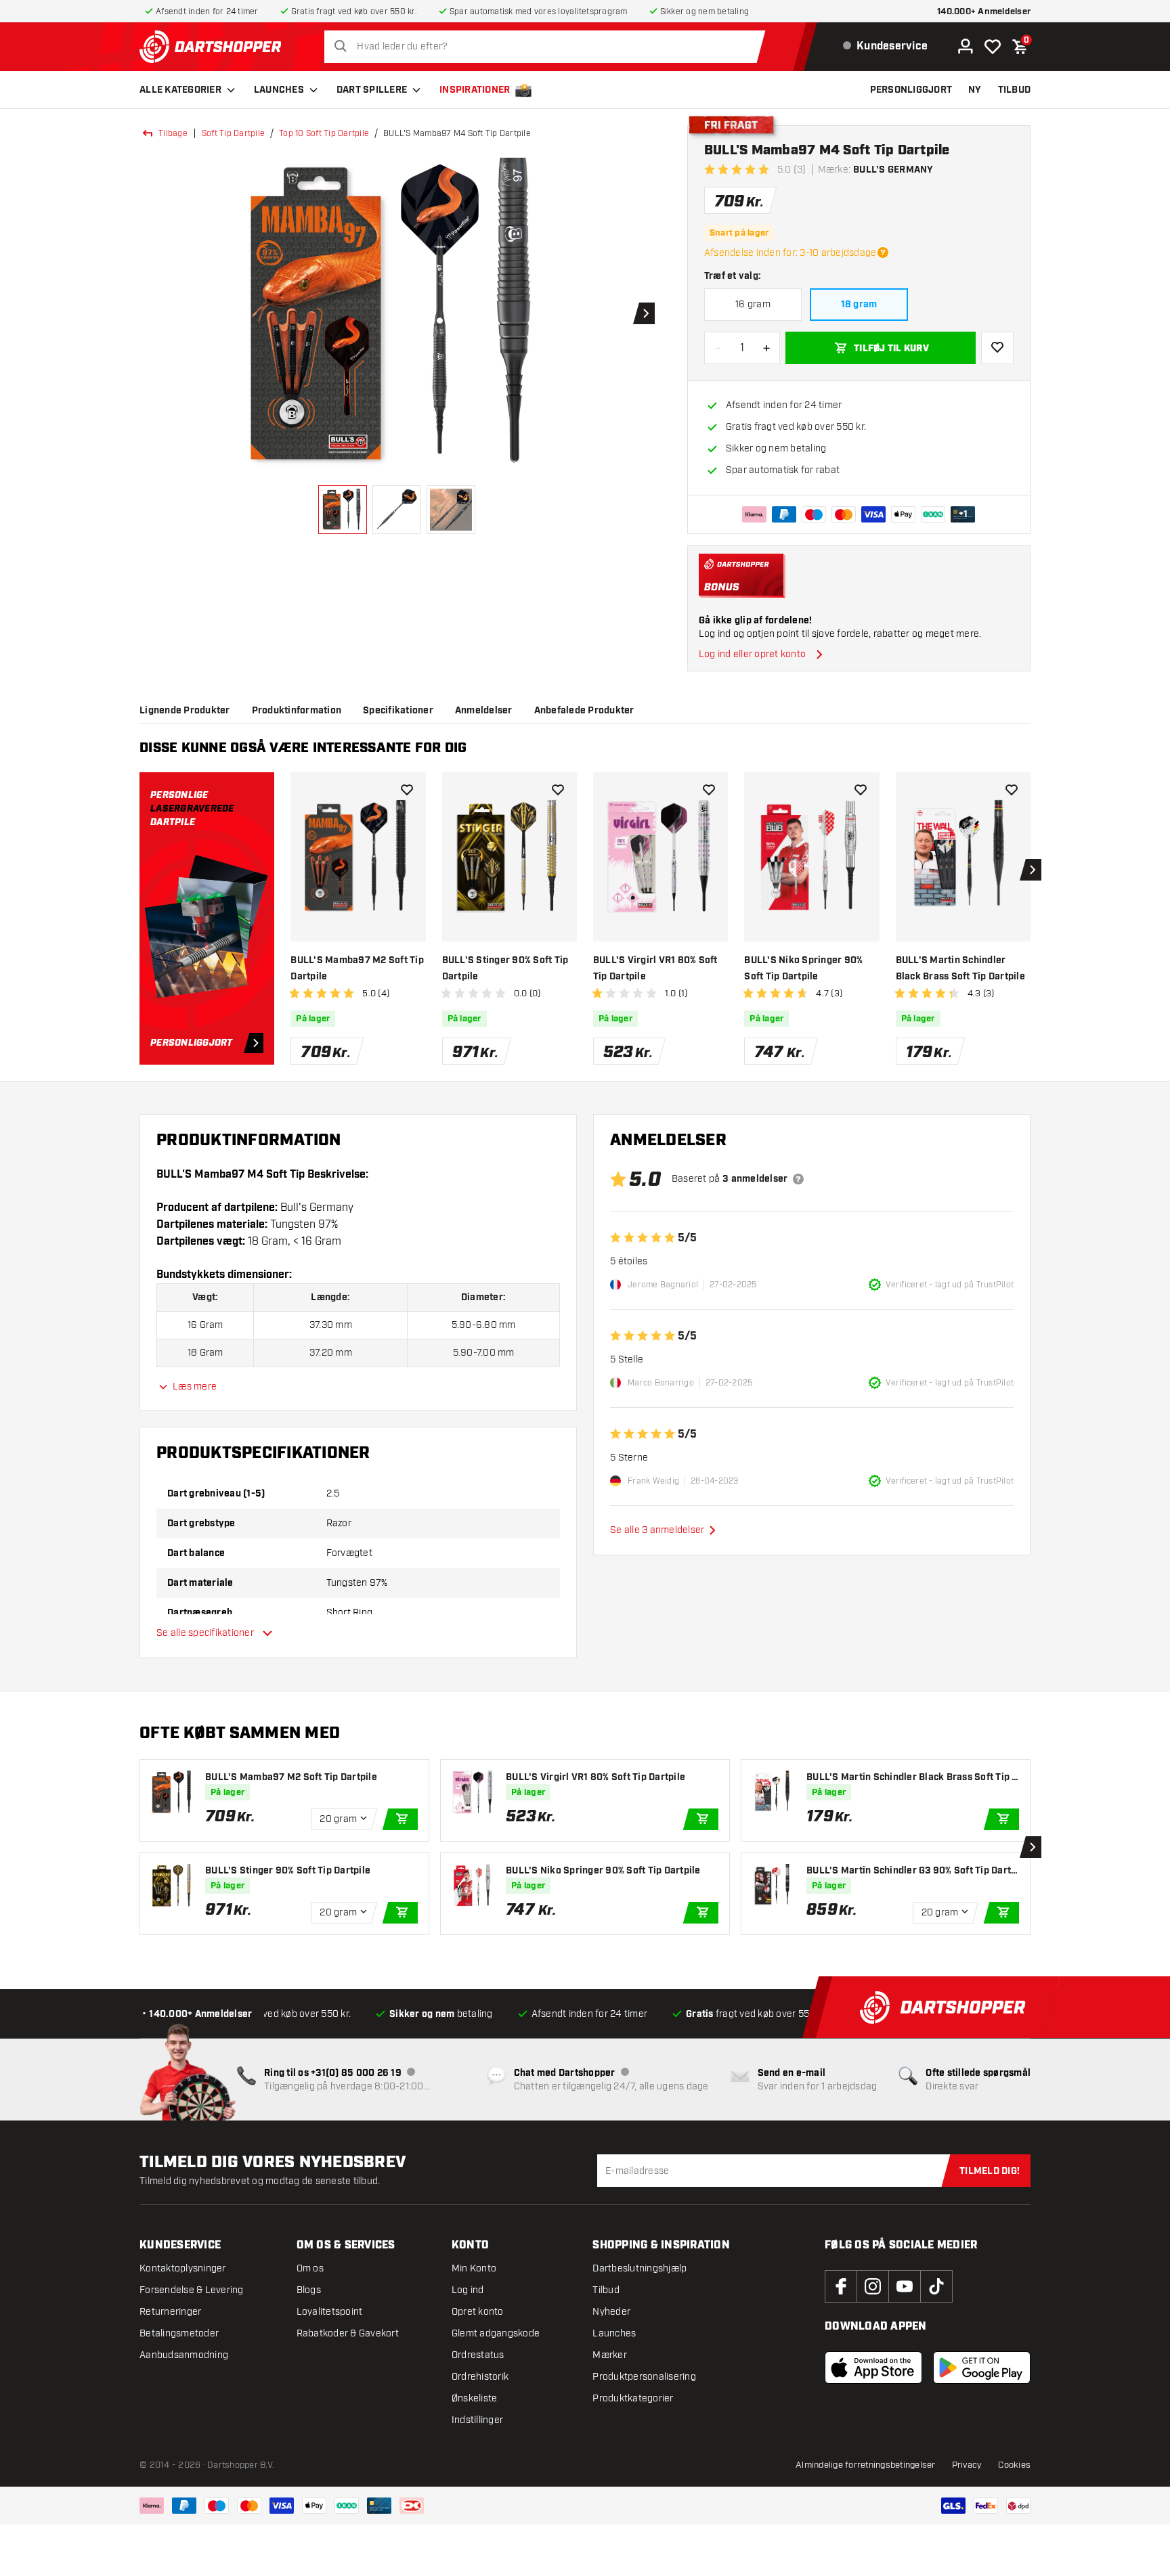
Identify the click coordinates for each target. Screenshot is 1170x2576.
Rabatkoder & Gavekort (348, 2333)
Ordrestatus (478, 2355)
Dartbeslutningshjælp (640, 2268)
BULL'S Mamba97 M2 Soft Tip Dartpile (357, 969)
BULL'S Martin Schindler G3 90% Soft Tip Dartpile (911, 1871)
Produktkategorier (633, 2398)
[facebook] (841, 2286)
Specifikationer (398, 711)
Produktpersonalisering (644, 2377)
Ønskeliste (475, 2398)
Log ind (468, 2290)
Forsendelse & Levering (192, 2290)
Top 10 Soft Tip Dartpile (324, 133)
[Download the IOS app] (873, 2368)
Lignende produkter (185, 711)
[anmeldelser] (798, 1179)
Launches (279, 90)
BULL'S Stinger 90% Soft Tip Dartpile (505, 969)
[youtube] (905, 2286)
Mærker (610, 2355)
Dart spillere (372, 90)
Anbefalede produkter (584, 711)
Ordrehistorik (480, 2377)
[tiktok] (936, 2286)
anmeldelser (484, 711)
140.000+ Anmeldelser (984, 12)
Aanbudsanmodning (184, 2355)
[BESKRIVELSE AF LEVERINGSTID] (883, 252)
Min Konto (474, 2268)
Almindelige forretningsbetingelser (866, 2465)
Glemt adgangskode (496, 2333)
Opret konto (478, 2312)
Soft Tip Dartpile (233, 133)
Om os (310, 2268)
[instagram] (873, 2286)
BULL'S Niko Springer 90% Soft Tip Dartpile (803, 969)
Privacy (967, 2465)
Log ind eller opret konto (752, 654)
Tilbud (606, 2290)
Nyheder (611, 2312)
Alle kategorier (180, 90)
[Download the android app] (982, 2368)
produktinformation (297, 711)
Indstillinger (477, 2420)
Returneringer (170, 2312)
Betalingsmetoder (179, 2333)
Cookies (1014, 2465)
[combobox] (548, 47)
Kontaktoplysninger (183, 2268)
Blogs (309, 2290)
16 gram (753, 304)
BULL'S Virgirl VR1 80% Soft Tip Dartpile (655, 969)
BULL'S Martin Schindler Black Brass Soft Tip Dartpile (960, 969)
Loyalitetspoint (330, 2312)
